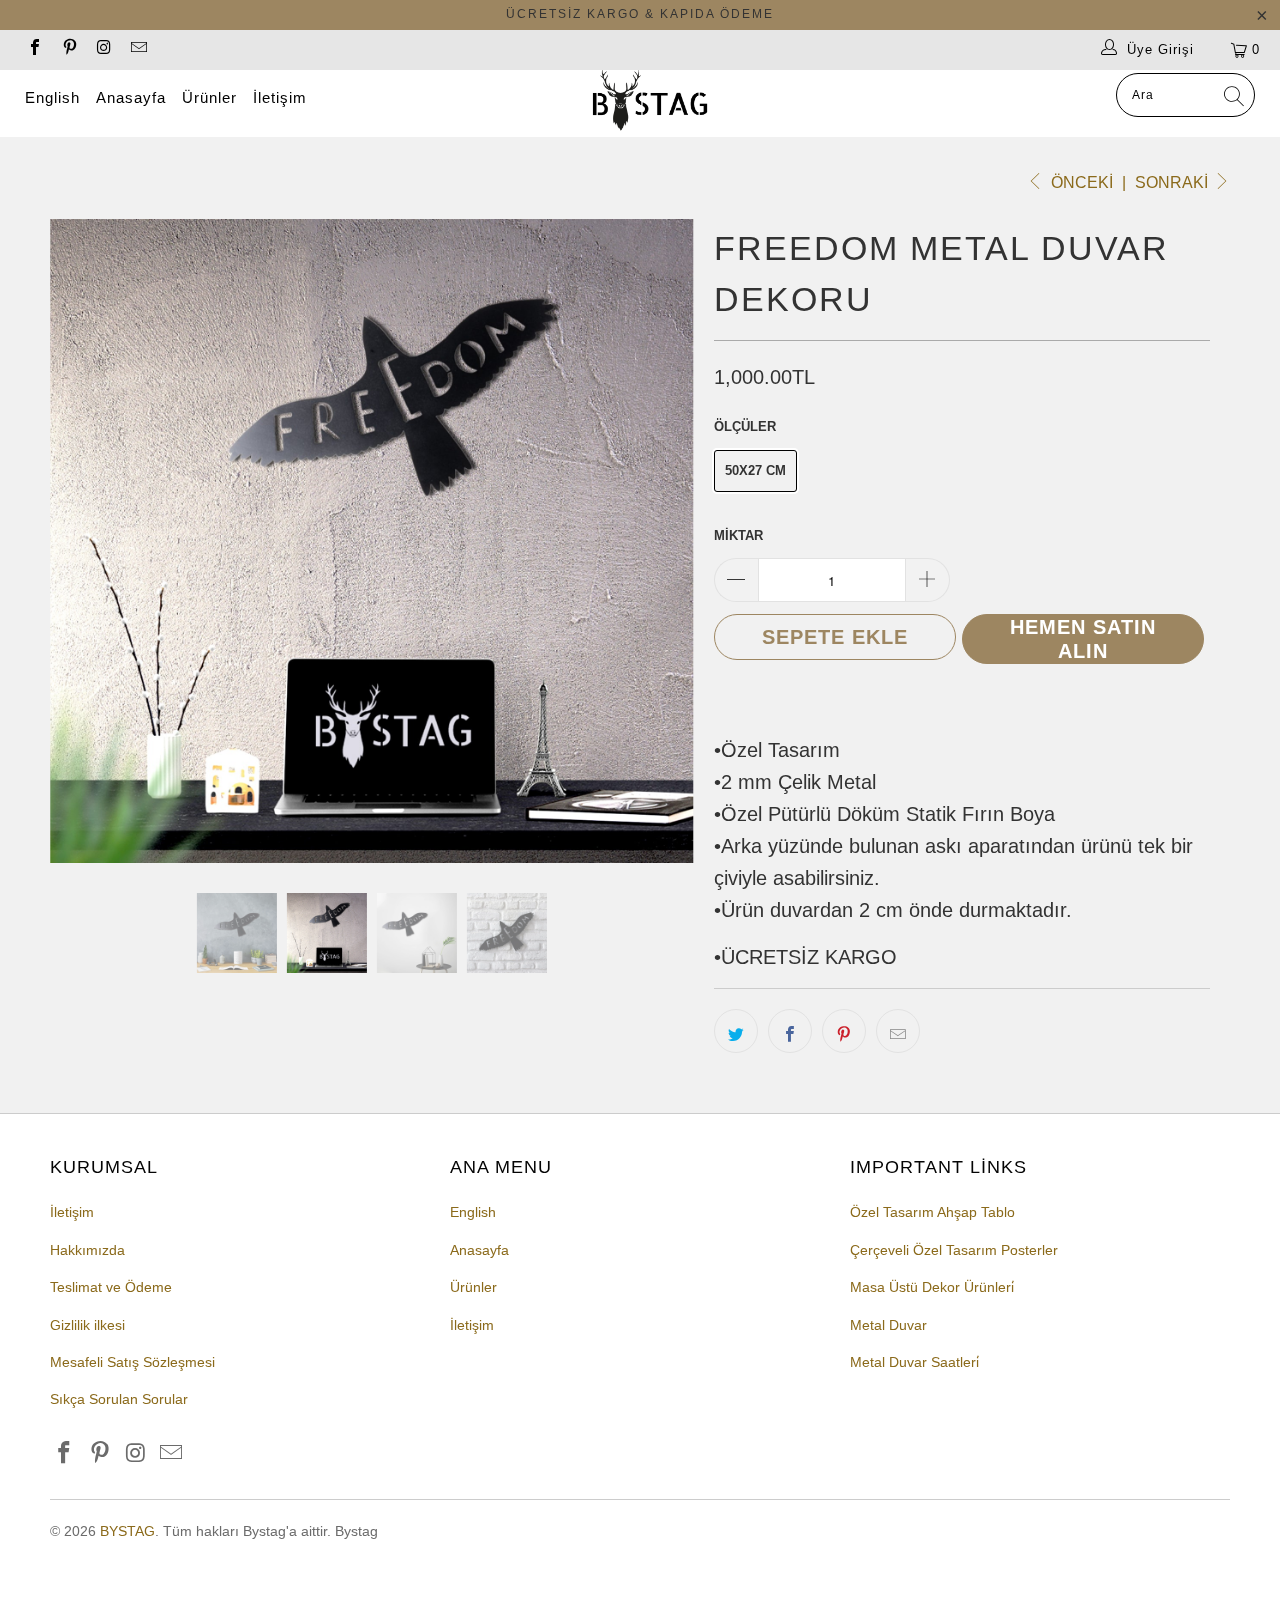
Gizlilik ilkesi (87, 1325)
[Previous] (84, 541)
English (52, 97)
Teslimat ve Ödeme (111, 1287)
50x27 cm (755, 470)
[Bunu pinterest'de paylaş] (844, 1031)
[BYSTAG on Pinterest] (68, 49)
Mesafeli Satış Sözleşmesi (132, 1362)
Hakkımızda (87, 1250)
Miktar (738, 535)
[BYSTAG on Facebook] (34, 49)
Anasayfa (131, 97)
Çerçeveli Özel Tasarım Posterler (954, 1250)
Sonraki (1173, 182)
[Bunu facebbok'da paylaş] (790, 1031)
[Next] (659, 541)
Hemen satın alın (1083, 639)
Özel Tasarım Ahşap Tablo (932, 1212)
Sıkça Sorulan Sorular (119, 1399)
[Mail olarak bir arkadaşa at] (898, 1031)
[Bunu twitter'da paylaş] (736, 1031)
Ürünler (209, 97)
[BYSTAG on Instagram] (103, 49)
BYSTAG (127, 1531)
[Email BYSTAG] (137, 49)
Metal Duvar (888, 1325)
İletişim (280, 97)
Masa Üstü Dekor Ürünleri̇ (932, 1287)
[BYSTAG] (650, 103)
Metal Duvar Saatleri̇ (914, 1362)
